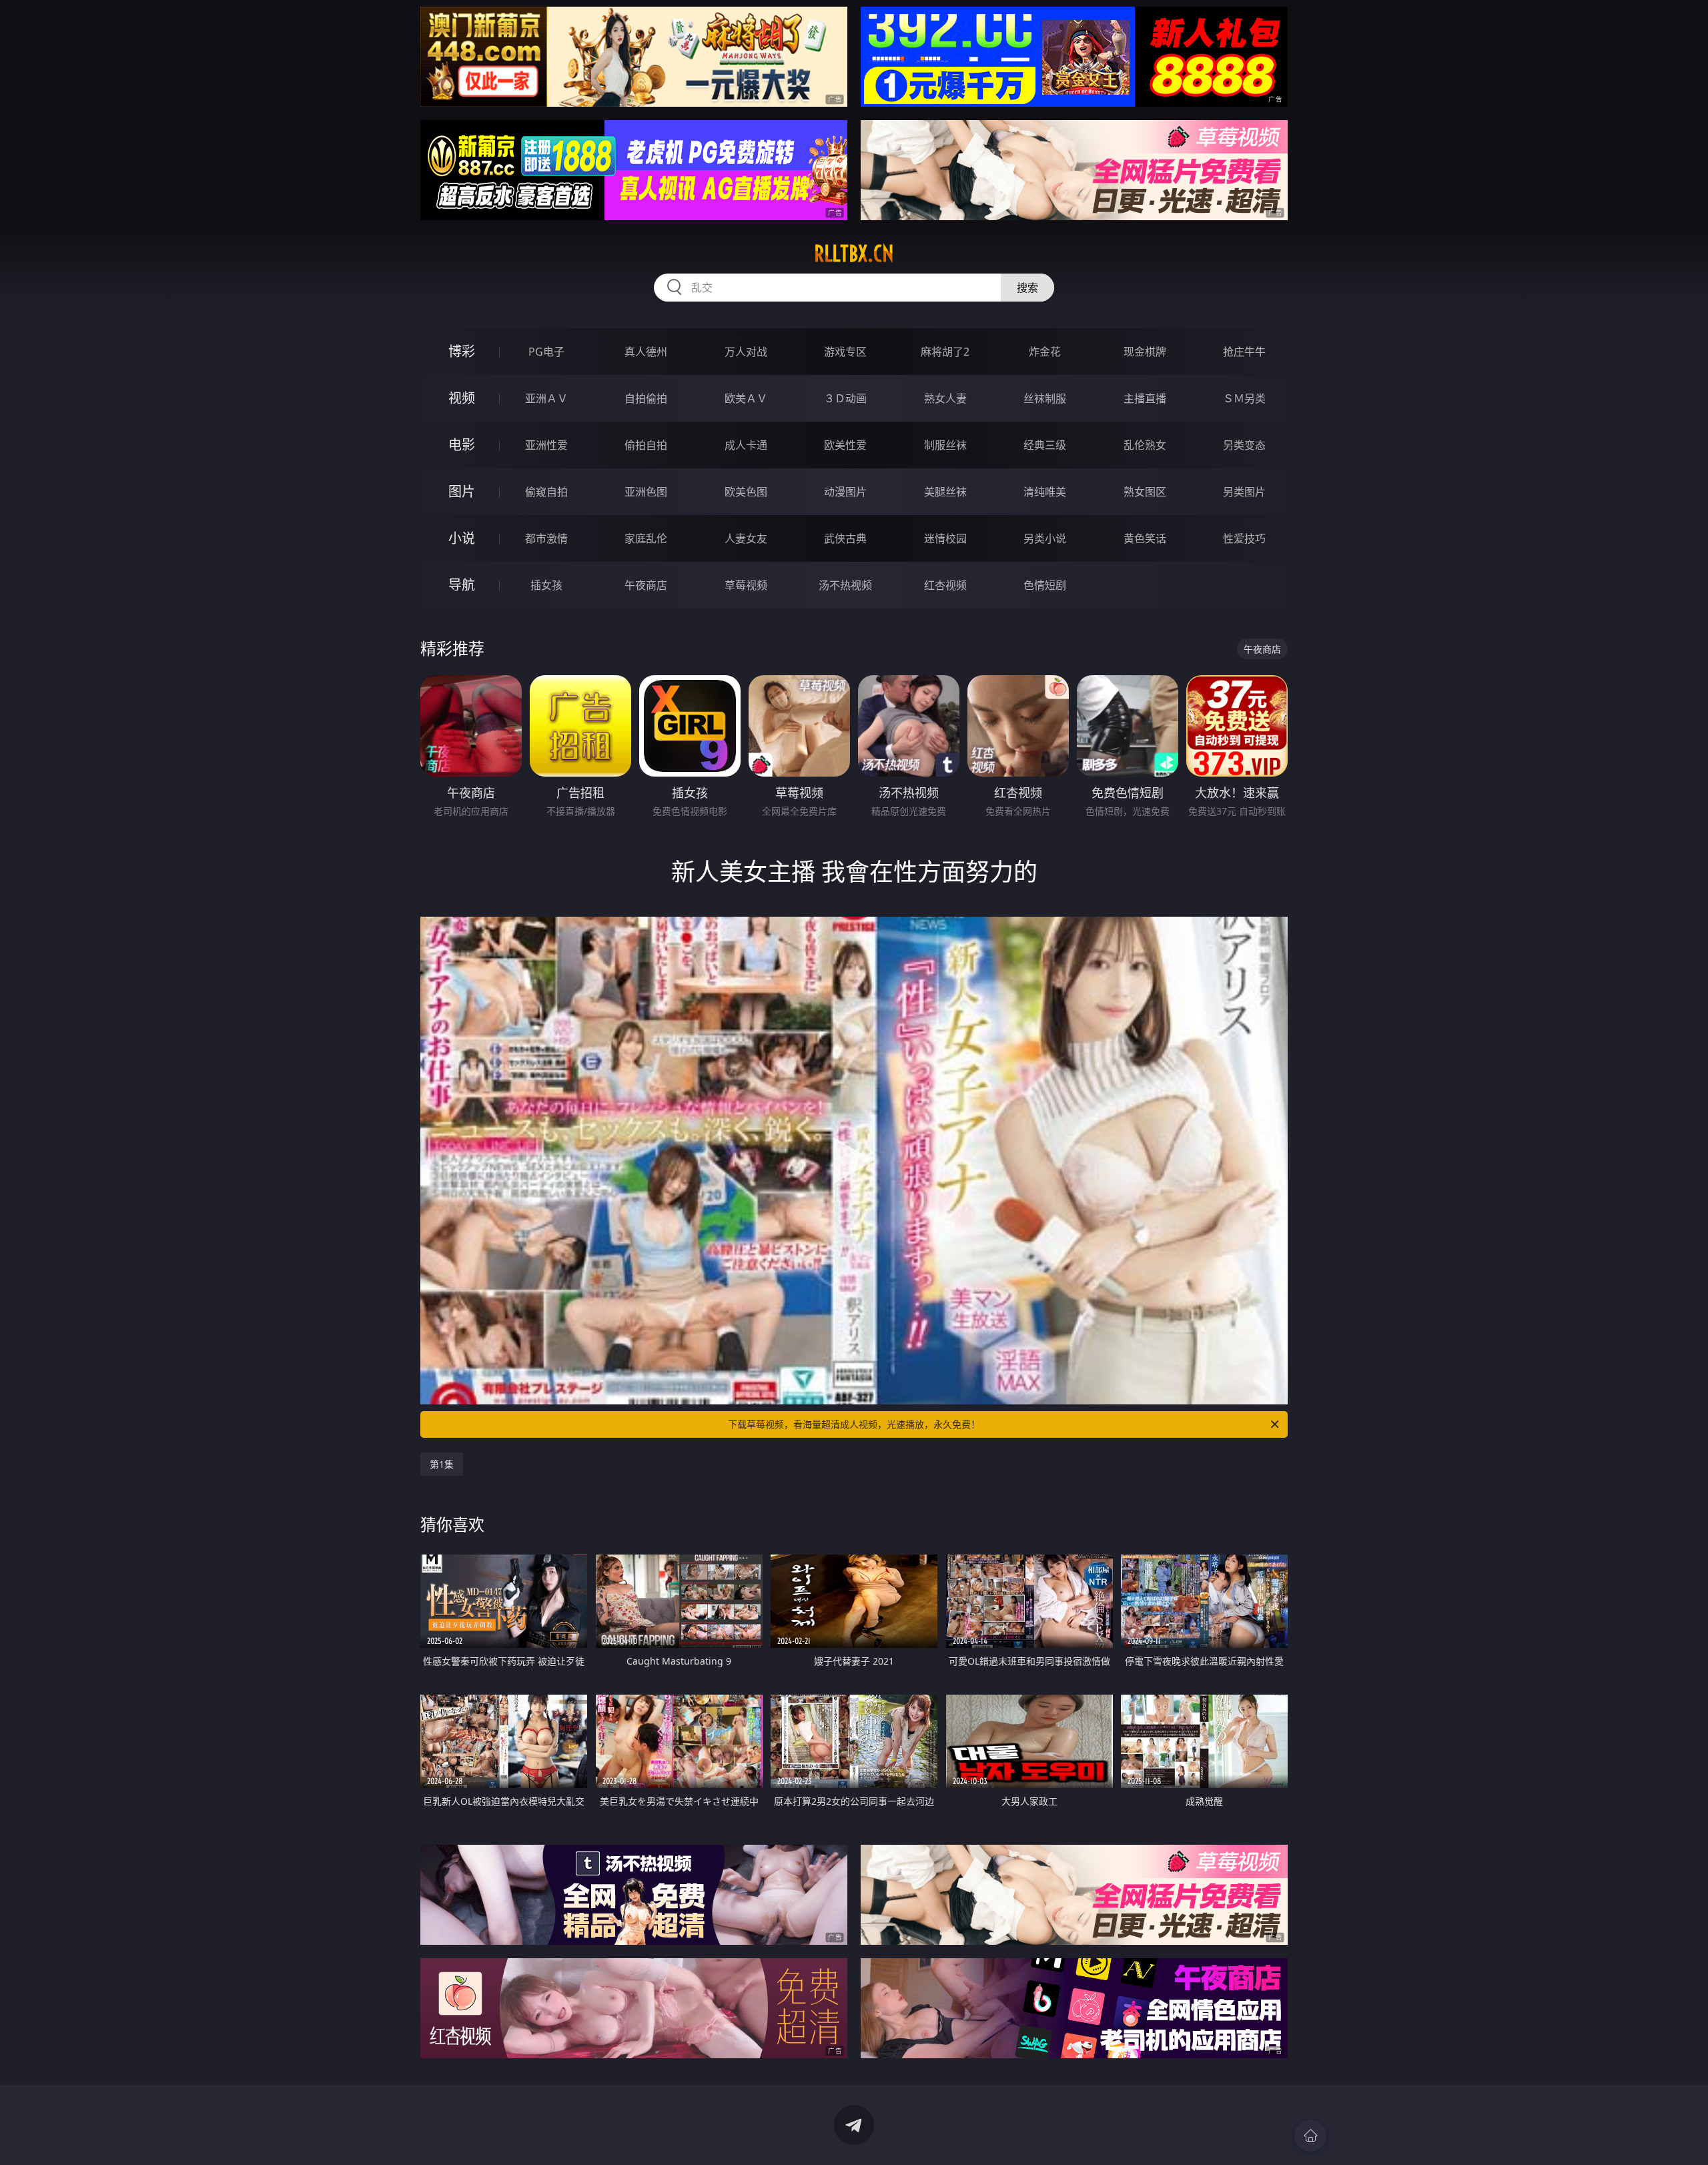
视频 (462, 398)
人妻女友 (746, 538)
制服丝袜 (945, 445)
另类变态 (1244, 445)
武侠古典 (845, 538)
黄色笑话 (1145, 538)
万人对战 (746, 352)
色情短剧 (1045, 585)
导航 (462, 585)
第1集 (442, 1464)
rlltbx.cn (854, 254)
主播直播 (1145, 398)
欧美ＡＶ (746, 398)
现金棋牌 (1145, 352)
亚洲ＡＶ (546, 398)
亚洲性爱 (546, 445)
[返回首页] (1310, 2136)
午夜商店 (646, 585)
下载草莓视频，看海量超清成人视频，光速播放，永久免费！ (854, 1424)
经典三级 (1045, 445)
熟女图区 (1145, 492)
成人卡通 (746, 445)
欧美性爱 (845, 445)
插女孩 (546, 585)
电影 (462, 445)
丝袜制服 (1045, 398)
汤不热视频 (845, 585)
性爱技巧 (1244, 538)
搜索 (1027, 288)
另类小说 (1045, 538)
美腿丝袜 (945, 492)
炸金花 (1045, 352)
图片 (462, 491)
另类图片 (1244, 492)
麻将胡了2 (945, 352)
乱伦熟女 (1145, 445)
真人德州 (646, 352)
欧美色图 (746, 492)
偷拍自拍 (646, 445)
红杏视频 (945, 585)
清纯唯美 (1045, 492)
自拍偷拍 (646, 398)
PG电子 (546, 352)
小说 (462, 538)
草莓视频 (746, 585)
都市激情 (546, 538)
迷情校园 (945, 538)
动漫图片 (845, 492)
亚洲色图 (646, 492)
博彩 (462, 351)
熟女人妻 (945, 398)
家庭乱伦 (646, 538)
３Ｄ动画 (845, 398)
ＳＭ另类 (1244, 398)
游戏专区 (845, 352)
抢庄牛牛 (1244, 352)
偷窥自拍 (546, 492)
